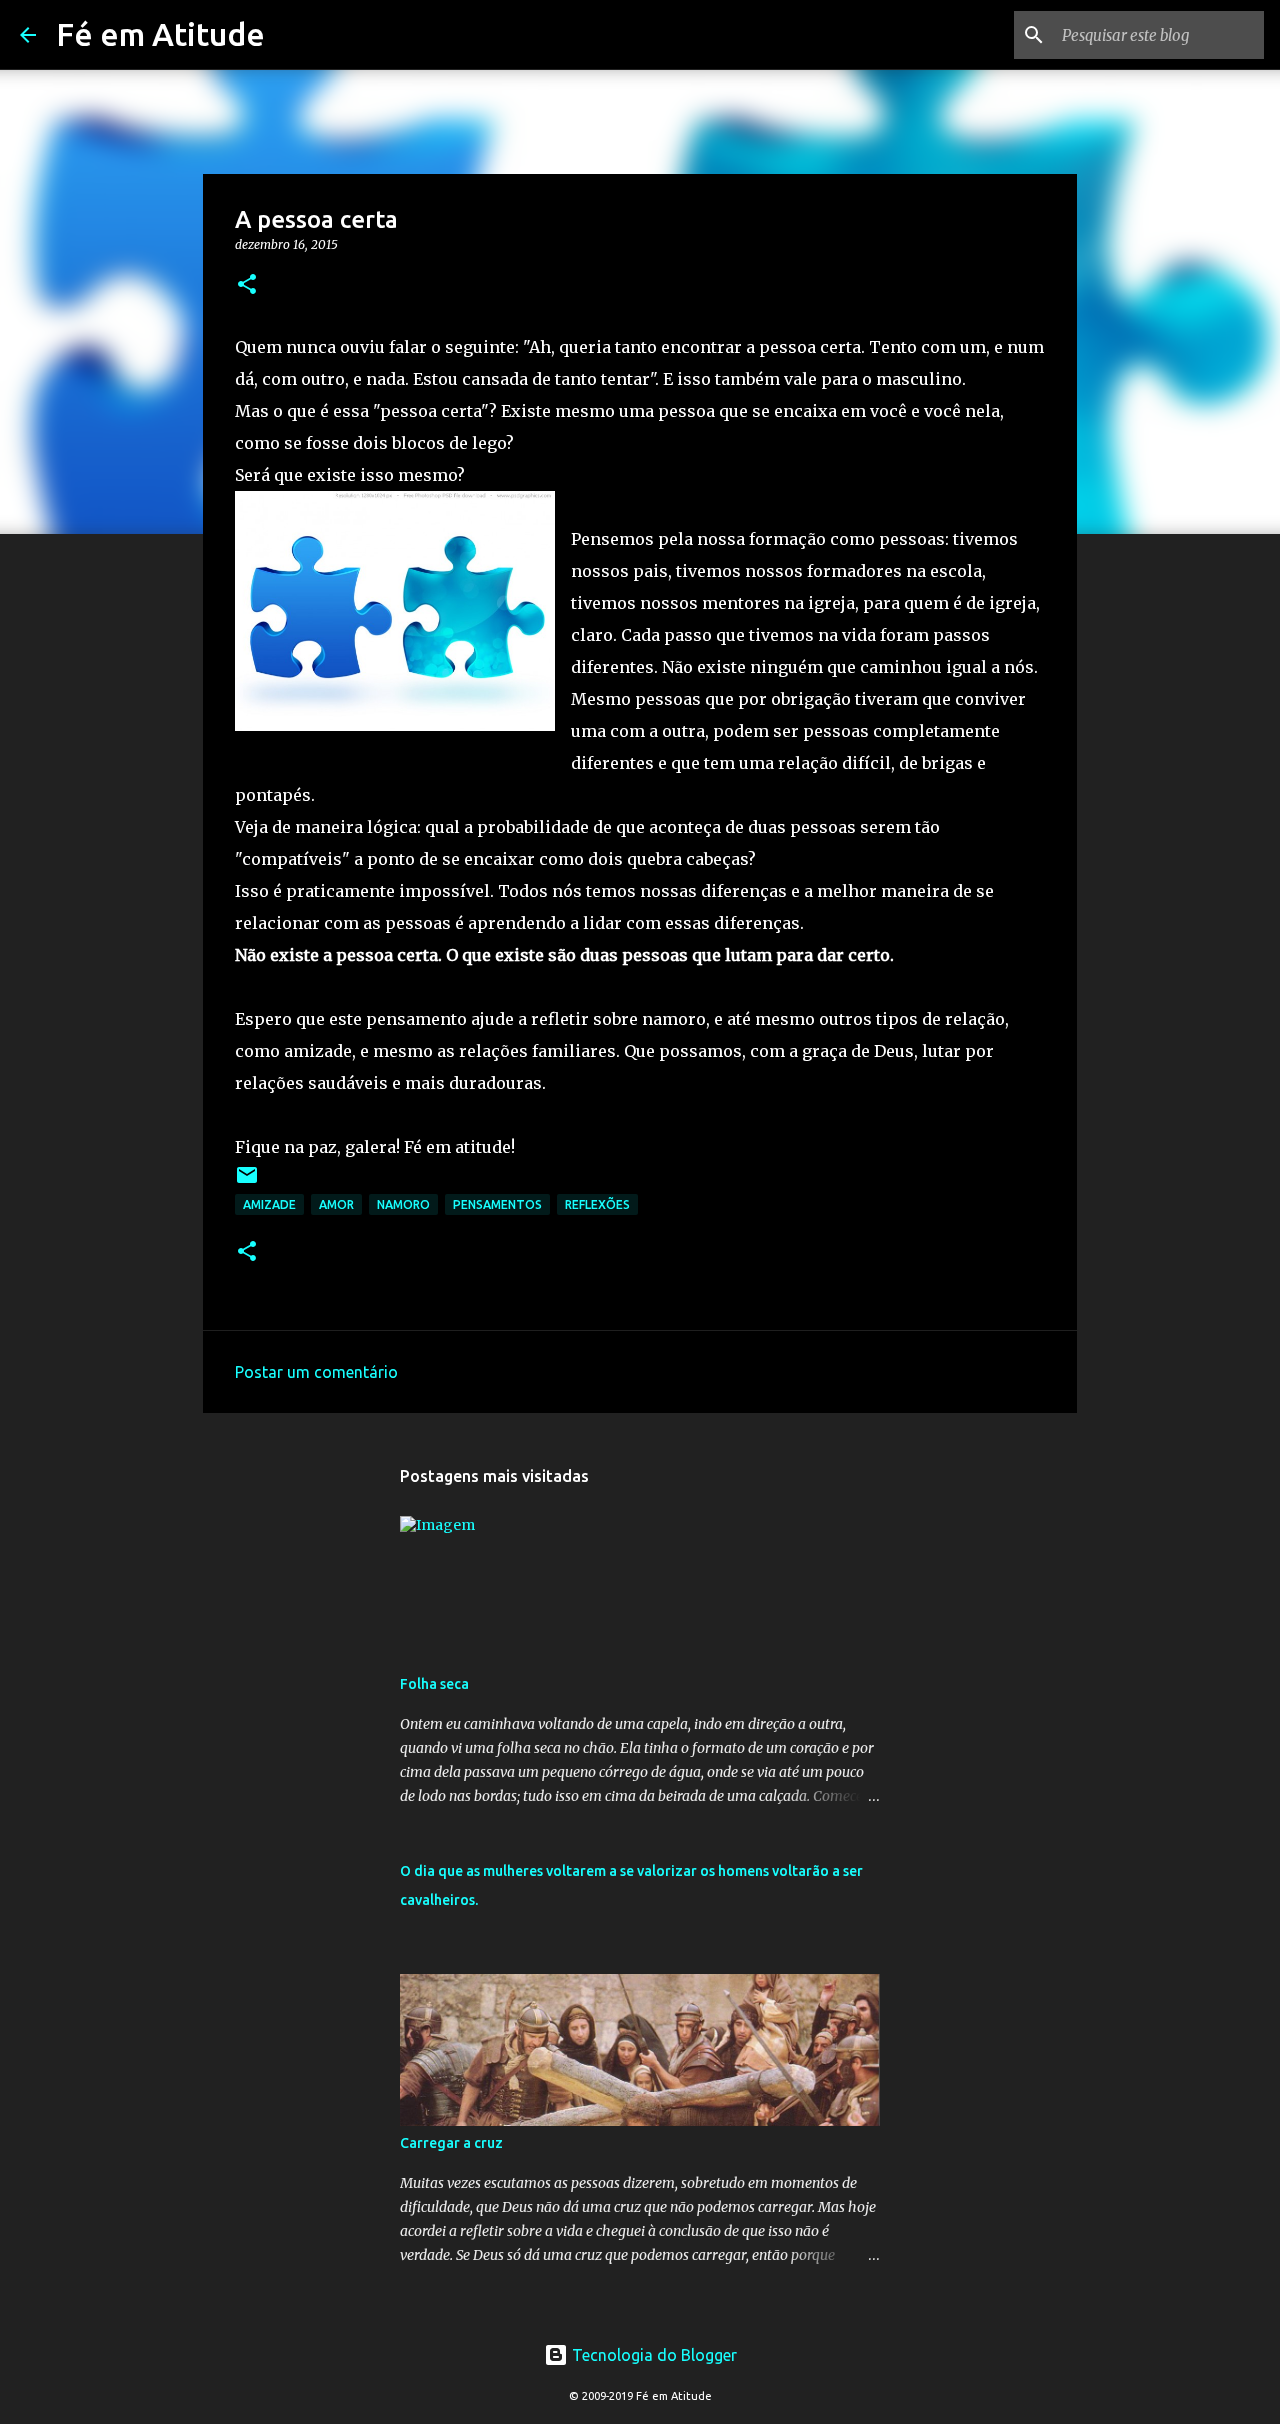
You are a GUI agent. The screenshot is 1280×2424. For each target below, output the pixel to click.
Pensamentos (497, 1204)
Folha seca (434, 1684)
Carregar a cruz (451, 2143)
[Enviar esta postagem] (247, 1182)
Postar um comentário (316, 1372)
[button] (247, 285)
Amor (336, 1204)
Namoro (403, 1204)
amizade (269, 1204)
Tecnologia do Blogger (652, 2355)
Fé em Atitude (160, 34)
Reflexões (597, 1204)
